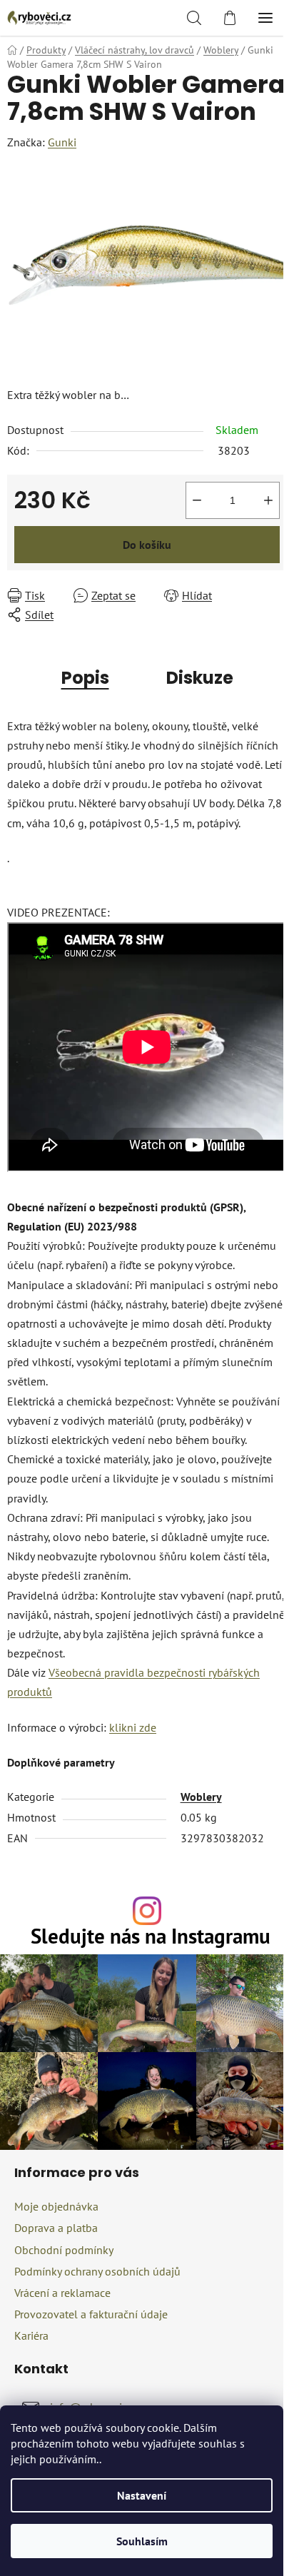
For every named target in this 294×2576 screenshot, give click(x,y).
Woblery (201, 1797)
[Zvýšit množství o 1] (268, 500)
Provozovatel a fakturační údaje (91, 2314)
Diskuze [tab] (200, 678)
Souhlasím (142, 2541)
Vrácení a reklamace (62, 2293)
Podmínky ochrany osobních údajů (97, 2271)
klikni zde (133, 1727)
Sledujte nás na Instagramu (151, 1937)
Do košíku (147, 545)
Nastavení (142, 2495)
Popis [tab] (85, 678)
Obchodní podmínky (64, 2250)
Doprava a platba (56, 2228)
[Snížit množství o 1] (197, 500)
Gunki (62, 142)
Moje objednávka (56, 2206)
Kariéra (31, 2335)
